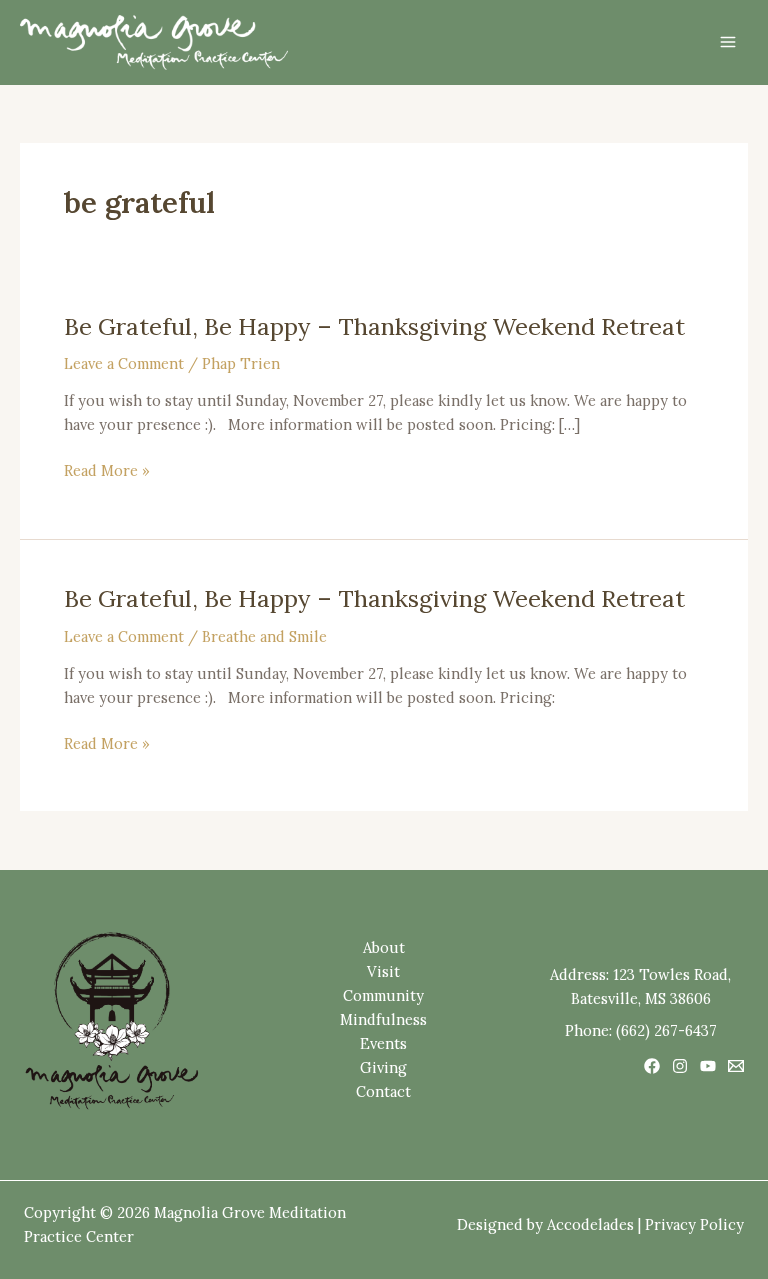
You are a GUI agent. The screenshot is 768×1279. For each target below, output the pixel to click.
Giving (383, 1067)
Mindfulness (383, 1019)
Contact (383, 1091)
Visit (383, 971)
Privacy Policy (694, 1224)
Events (383, 1043)
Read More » (107, 471)
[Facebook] (652, 1066)
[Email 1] (736, 1066)
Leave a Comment (124, 363)
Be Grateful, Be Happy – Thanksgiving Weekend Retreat (374, 326)
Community (383, 995)
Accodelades (590, 1224)
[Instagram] (680, 1066)
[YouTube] (708, 1066)
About (384, 947)
